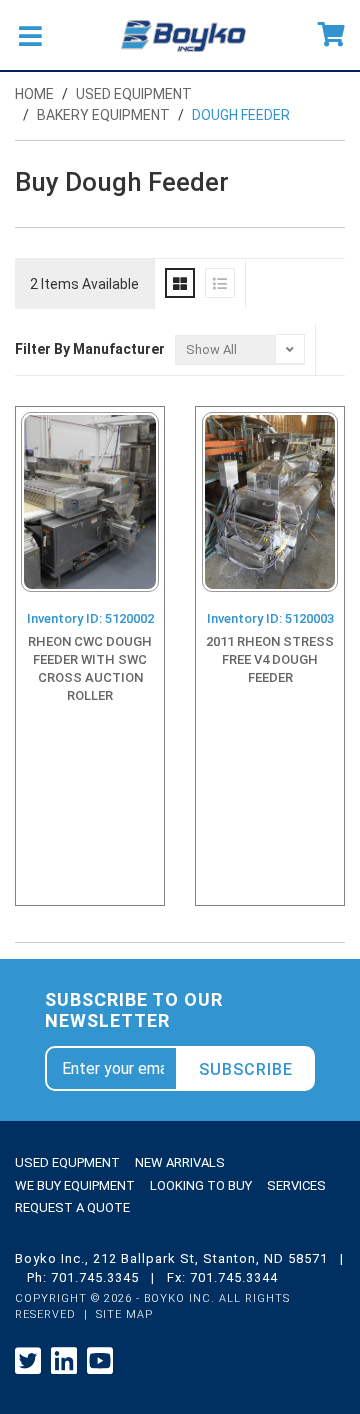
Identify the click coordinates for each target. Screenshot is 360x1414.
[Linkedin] (64, 1361)
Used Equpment (67, 1162)
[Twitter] (28, 1361)
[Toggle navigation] (30, 35)
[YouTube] (100, 1361)
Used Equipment (134, 94)
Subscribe (246, 1069)
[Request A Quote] (331, 35)
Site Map (124, 1314)
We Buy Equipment (75, 1185)
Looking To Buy (201, 1185)
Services (296, 1185)
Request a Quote (72, 1207)
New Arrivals (180, 1162)
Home (34, 94)
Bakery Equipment (103, 115)
